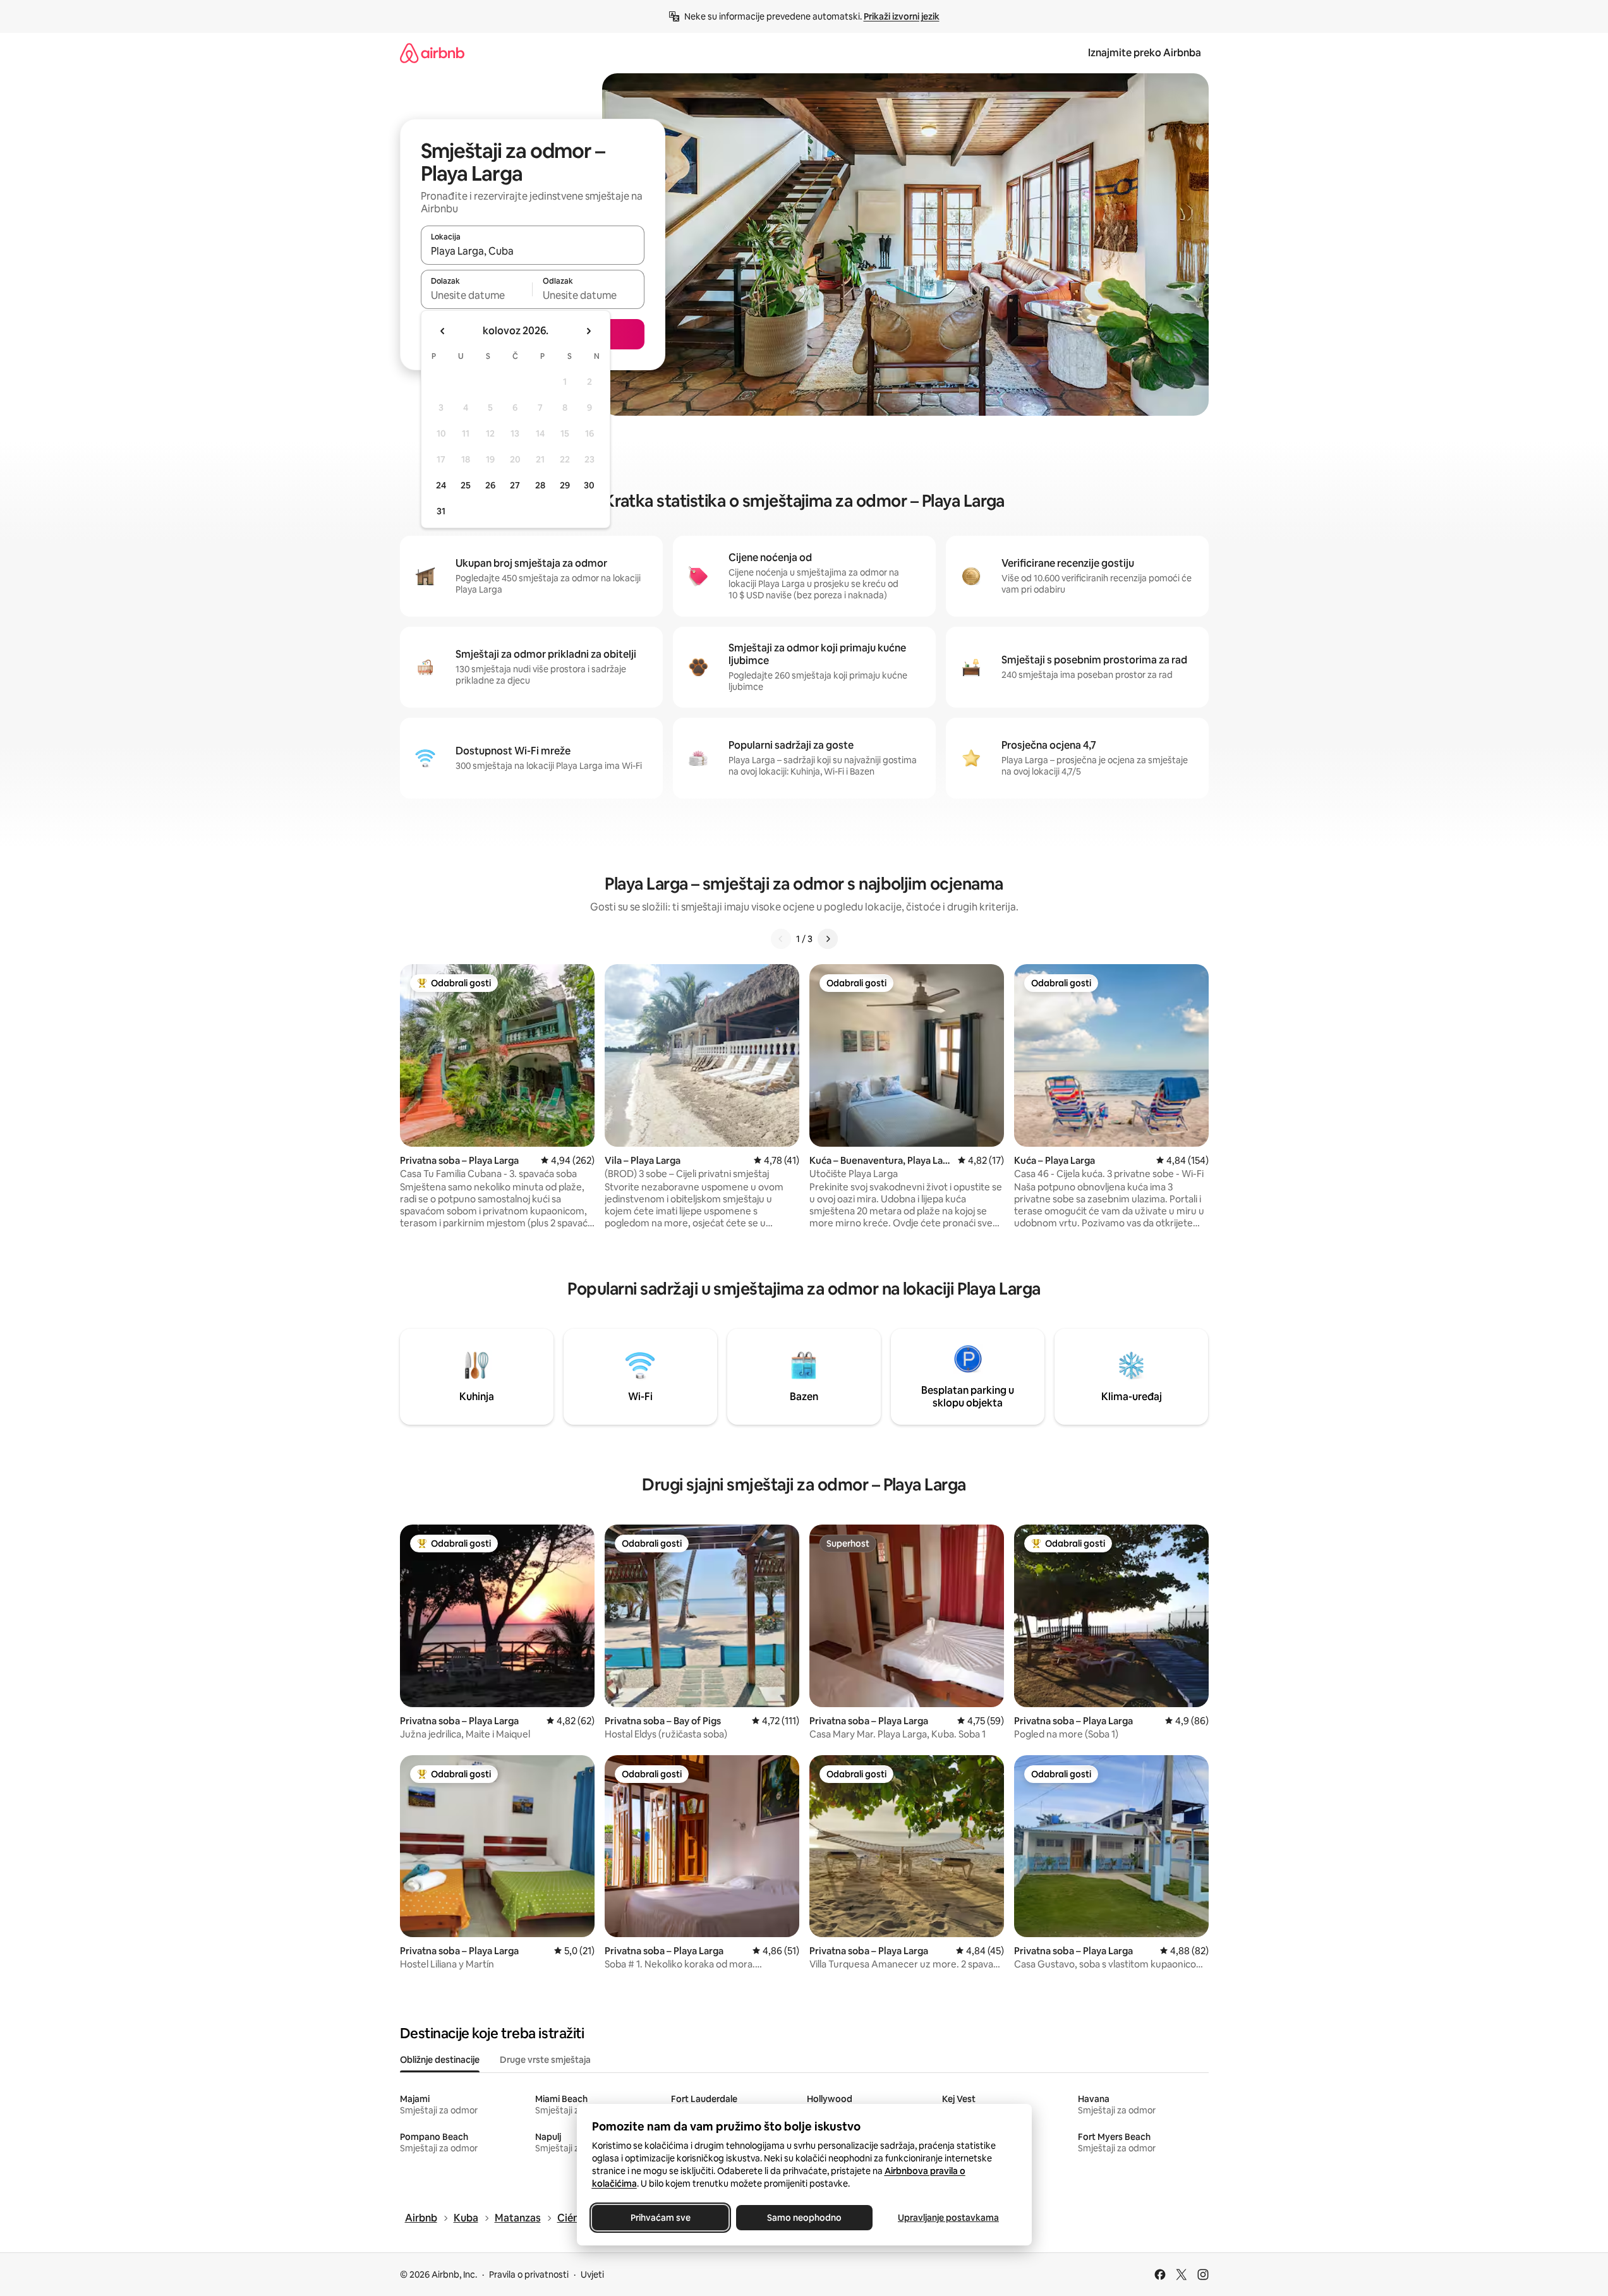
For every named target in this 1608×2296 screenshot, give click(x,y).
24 (441, 485)
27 (515, 485)
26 (490, 485)
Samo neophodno (804, 2218)
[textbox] (477, 295)
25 (466, 485)
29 (565, 485)
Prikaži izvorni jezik (902, 16)
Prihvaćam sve (660, 2218)
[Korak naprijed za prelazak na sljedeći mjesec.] (588, 331)
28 (540, 485)
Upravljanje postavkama (948, 2218)
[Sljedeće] (828, 939)
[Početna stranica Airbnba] (432, 53)
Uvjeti (592, 2275)
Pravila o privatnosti (529, 2275)
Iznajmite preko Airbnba (1145, 53)
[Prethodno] (781, 939)
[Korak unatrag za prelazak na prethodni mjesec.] (443, 331)
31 (441, 511)
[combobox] (533, 251)
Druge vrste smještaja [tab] (545, 2060)
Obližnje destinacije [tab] (440, 2060)
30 (589, 485)
